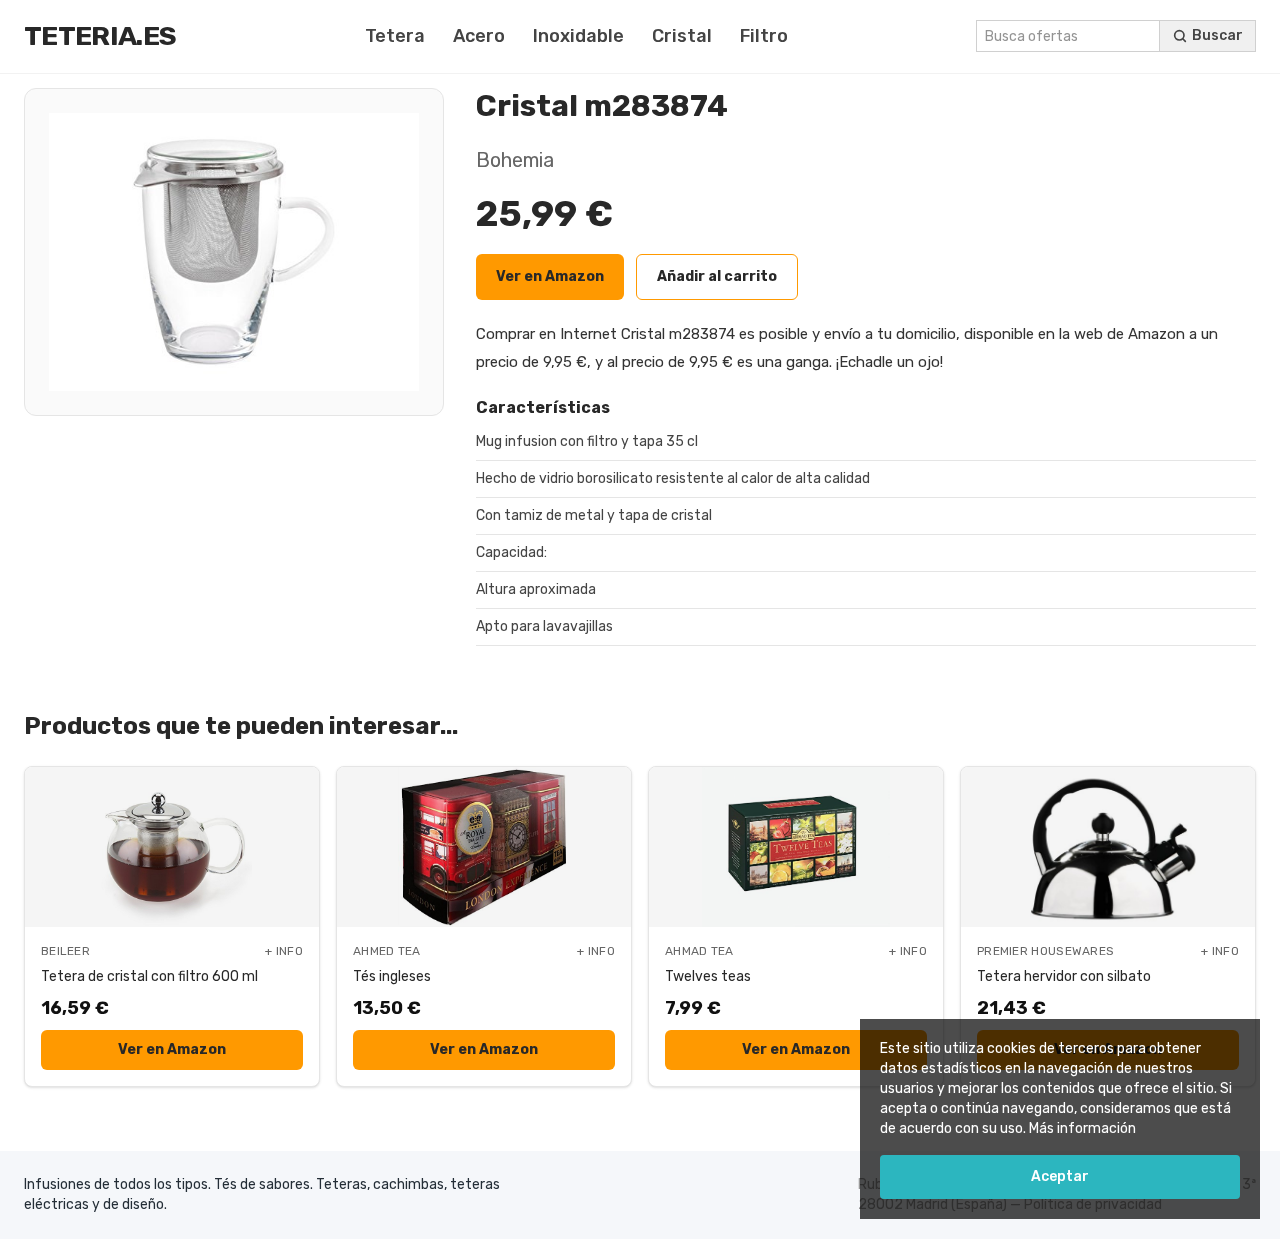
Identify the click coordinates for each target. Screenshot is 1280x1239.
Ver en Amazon (550, 276)
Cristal (682, 36)
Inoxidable (578, 36)
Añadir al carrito (717, 276)
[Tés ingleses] (484, 847)
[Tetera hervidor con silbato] (1108, 847)
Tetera (395, 36)
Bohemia (515, 160)
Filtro (764, 36)
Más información (1082, 1128)
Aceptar (1060, 1176)
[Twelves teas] (796, 847)
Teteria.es (100, 36)
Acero (479, 36)
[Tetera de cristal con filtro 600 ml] (172, 847)
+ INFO (284, 951)
